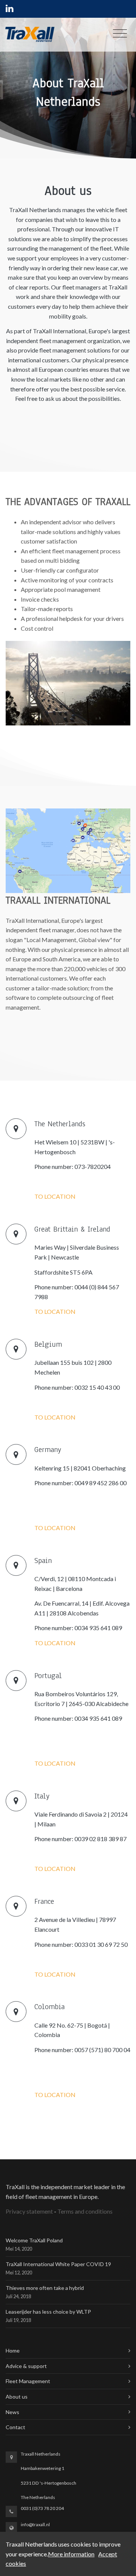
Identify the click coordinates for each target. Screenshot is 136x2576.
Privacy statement (29, 2211)
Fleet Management (28, 2381)
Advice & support (26, 2366)
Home (13, 2350)
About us (17, 2397)
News (12, 2412)
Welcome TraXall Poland (34, 2240)
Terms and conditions (85, 2211)
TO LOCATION (55, 1196)
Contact (15, 2427)
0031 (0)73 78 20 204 (42, 2508)
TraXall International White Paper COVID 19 (58, 2264)
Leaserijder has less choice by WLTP (48, 2312)
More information (71, 2554)
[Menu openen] (120, 35)
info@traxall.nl (35, 2524)
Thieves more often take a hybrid (45, 2288)
